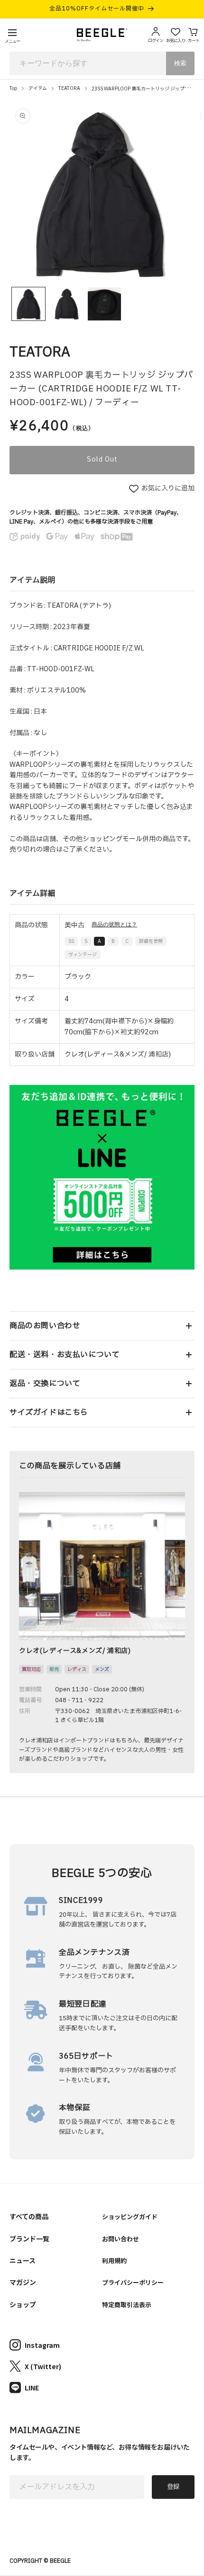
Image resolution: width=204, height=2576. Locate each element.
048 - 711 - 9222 (79, 1700)
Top (13, 88)
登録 (173, 2487)
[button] (102, 1326)
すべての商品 (29, 2216)
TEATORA (69, 88)
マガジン (23, 2282)
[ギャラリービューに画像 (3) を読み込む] (104, 304)
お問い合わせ (121, 2239)
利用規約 (114, 2261)
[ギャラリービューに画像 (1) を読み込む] (28, 304)
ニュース (23, 2260)
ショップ (23, 2304)
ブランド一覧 (29, 2238)
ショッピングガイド (130, 2216)
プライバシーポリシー (133, 2282)
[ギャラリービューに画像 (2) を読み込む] (66, 304)
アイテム (38, 88)
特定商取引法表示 (127, 2305)
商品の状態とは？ (114, 924)
